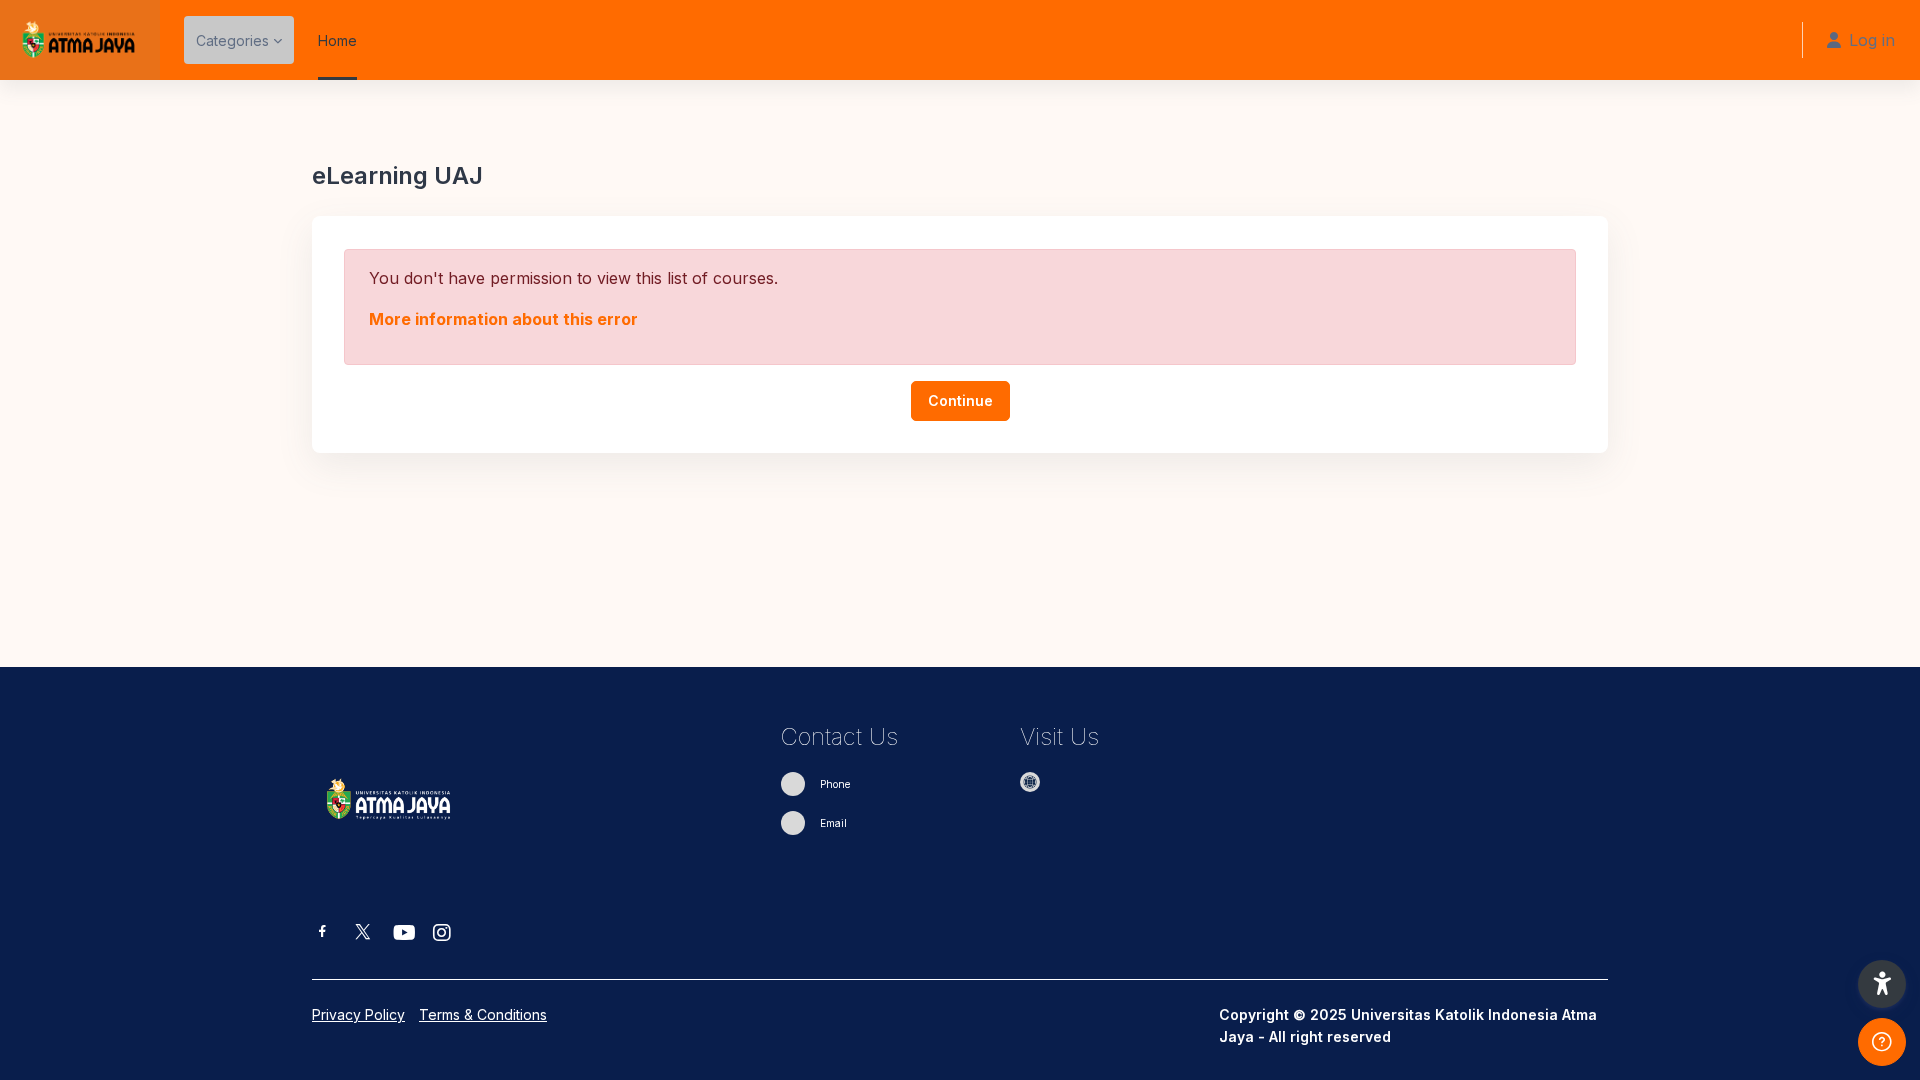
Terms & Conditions (483, 1014)
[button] (1882, 984)
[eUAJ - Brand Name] (80, 40)
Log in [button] (1872, 40)
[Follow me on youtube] (403, 934)
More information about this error (503, 319)
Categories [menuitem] (232, 40)
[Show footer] (1882, 1042)
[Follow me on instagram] (443, 934)
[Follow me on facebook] (322, 933)
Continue (960, 400)
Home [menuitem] (337, 40)
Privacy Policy (358, 1014)
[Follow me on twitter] (363, 933)
